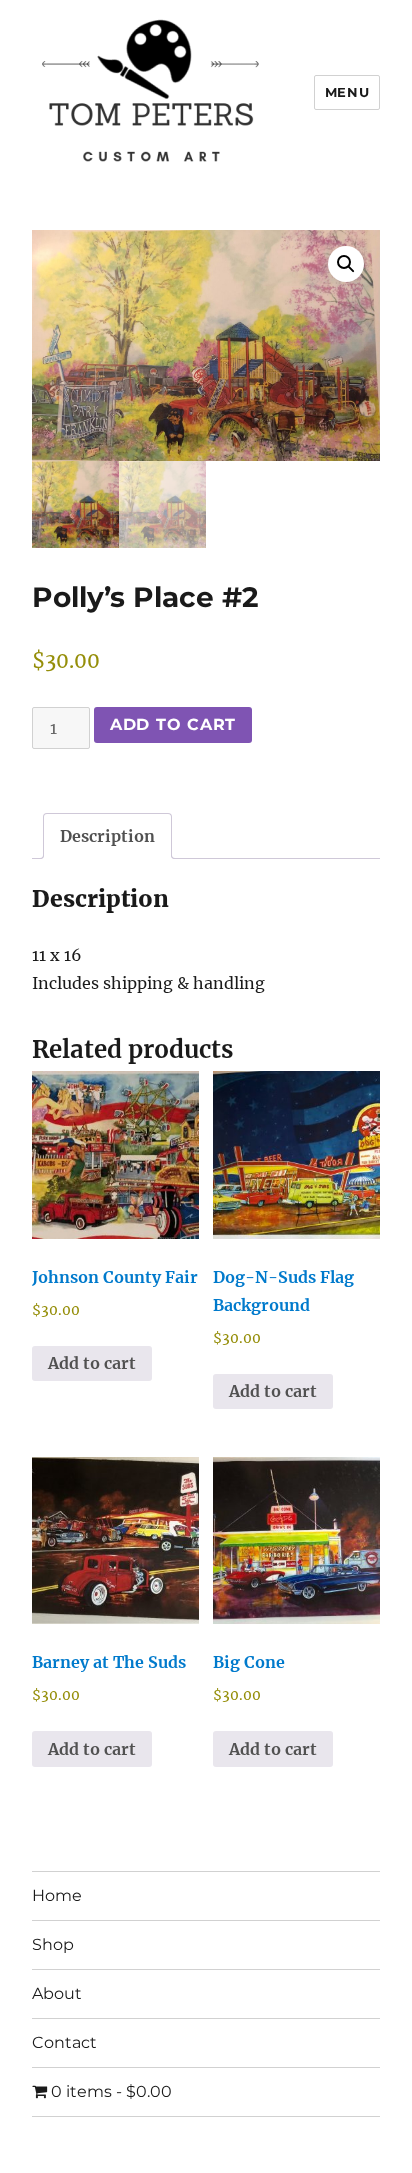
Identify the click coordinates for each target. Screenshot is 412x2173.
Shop (53, 1944)
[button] (346, 264)
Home (57, 1895)
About (57, 1993)
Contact (64, 2042)
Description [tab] (107, 836)
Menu (347, 92)
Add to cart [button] (92, 1363)
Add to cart (173, 724)
